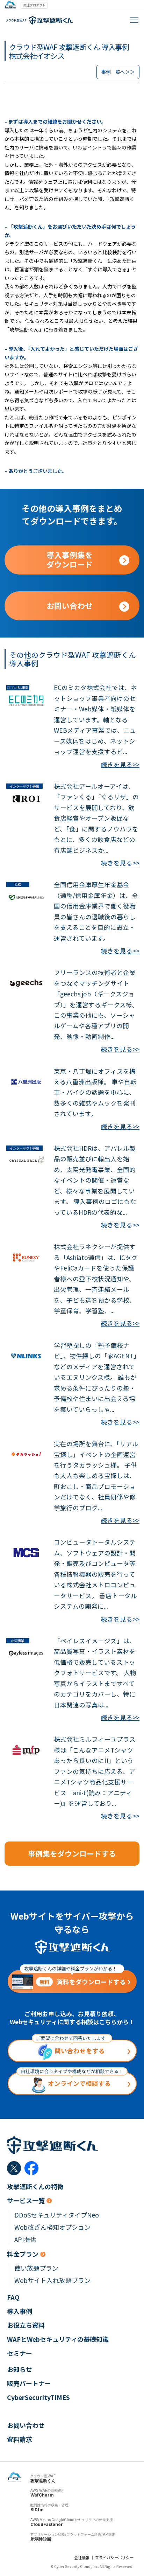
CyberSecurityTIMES (38, 2397)
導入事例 (20, 2311)
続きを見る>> (120, 764)
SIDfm (37, 2510)
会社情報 (82, 2557)
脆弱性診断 (41, 2539)
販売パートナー (29, 2383)
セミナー (20, 2353)
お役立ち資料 (26, 2325)
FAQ (13, 2297)
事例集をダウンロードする (72, 1853)
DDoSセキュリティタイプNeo (57, 2215)
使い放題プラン (36, 2268)
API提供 (25, 2239)
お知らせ (20, 2369)
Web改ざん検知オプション (52, 2227)
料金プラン (23, 2254)
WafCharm (42, 2495)
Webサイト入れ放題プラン (52, 2280)
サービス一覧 (26, 2201)
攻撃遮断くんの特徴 (35, 2187)
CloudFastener (47, 2524)
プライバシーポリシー (114, 2557)
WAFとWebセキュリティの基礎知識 (58, 2339)
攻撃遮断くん (43, 2481)
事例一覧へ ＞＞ (118, 72)
